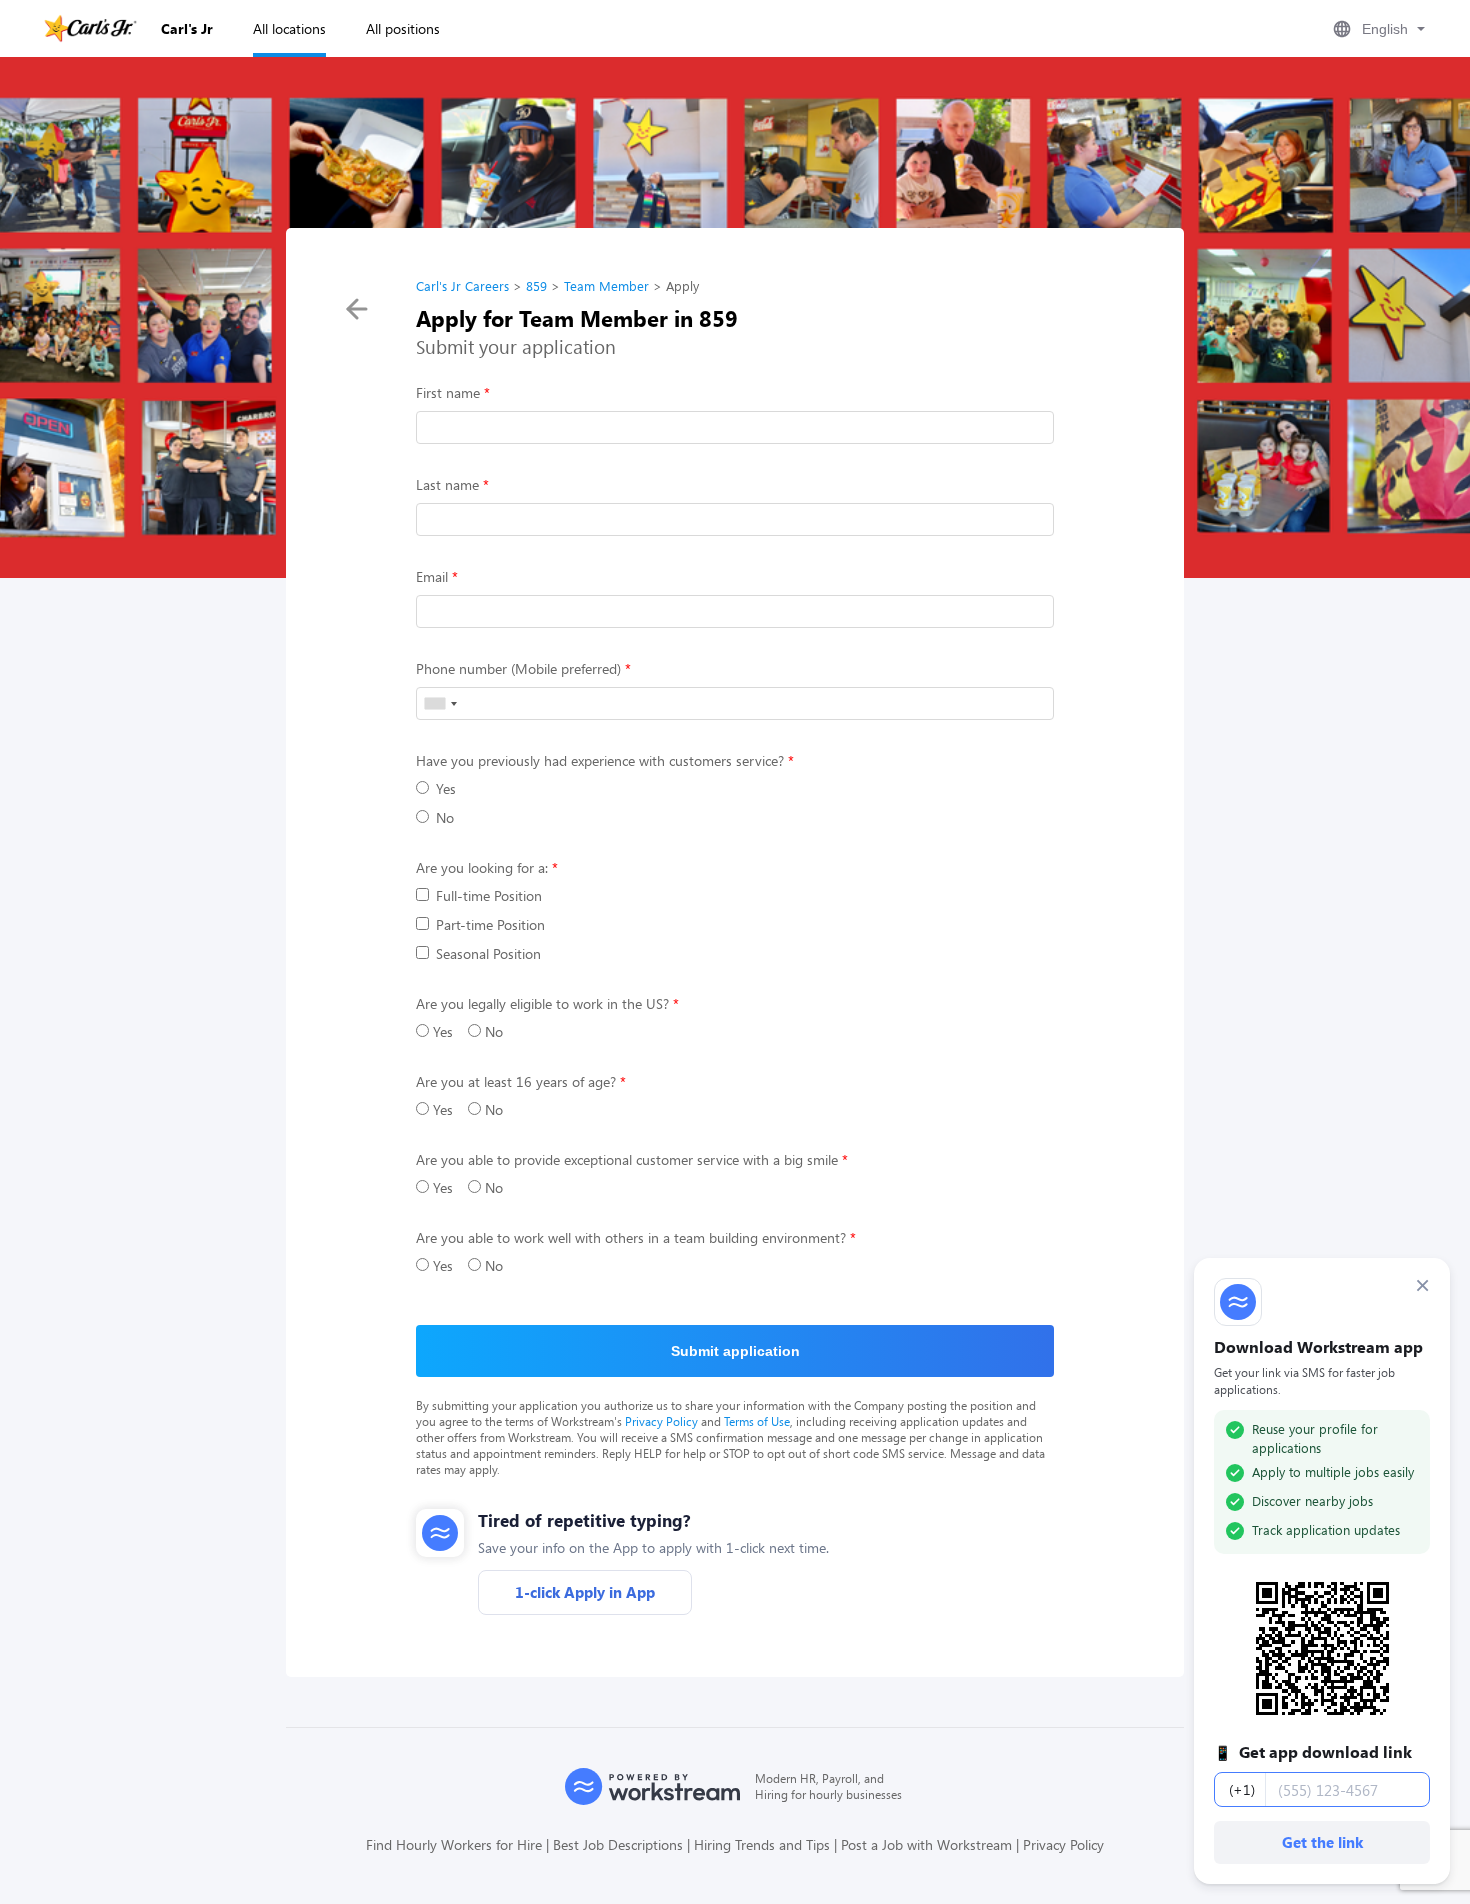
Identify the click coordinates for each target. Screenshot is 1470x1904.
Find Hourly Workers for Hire (454, 1844)
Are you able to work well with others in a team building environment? (631, 1237)
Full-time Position (489, 895)
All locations (289, 28)
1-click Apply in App (585, 1592)
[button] (1377, 29)
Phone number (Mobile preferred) (518, 668)
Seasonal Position (488, 953)
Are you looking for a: (482, 867)
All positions (403, 28)
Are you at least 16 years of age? (516, 1081)
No (445, 817)
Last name (447, 484)
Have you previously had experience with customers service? (600, 760)
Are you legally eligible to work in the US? (542, 1003)
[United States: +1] (440, 703)
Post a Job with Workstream (926, 1844)
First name (448, 392)
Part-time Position (490, 924)
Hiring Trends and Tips (762, 1844)
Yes (446, 788)
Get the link (1322, 1842)
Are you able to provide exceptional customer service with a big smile (627, 1159)
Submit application (735, 1351)
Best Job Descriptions (618, 1844)
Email (432, 576)
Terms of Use (757, 1421)
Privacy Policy (661, 1421)
